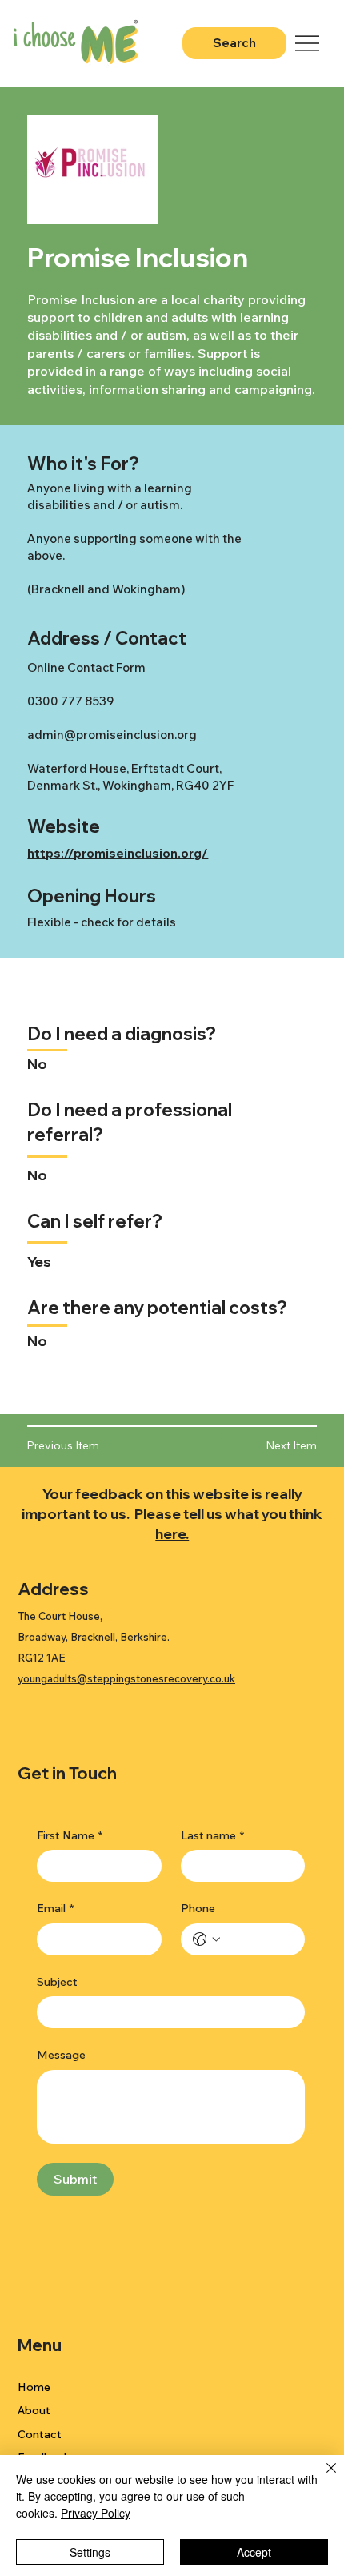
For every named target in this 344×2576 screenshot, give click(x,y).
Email (55, 1908)
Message (61, 2055)
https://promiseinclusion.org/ (118, 853)
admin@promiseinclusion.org (112, 735)
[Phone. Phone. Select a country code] (206, 1939)
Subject (57, 1982)
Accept (254, 2552)
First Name (70, 1835)
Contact (40, 2434)
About (34, 2410)
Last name (212, 1835)
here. (172, 1533)
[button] (268, 1447)
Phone (198, 1908)
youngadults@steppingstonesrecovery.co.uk (126, 1678)
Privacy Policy (96, 2513)
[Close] (322, 2478)
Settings (90, 2552)
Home (34, 2387)
